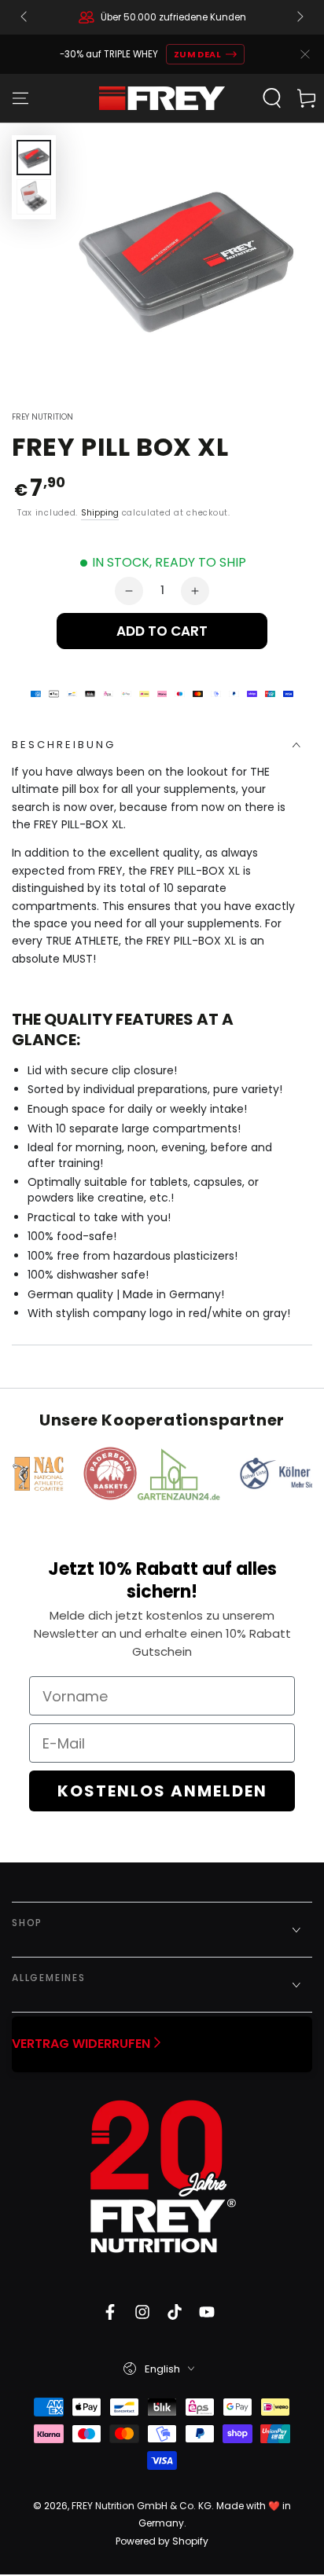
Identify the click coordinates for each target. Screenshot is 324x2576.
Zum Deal (198, 54)
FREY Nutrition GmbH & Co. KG (142, 2506)
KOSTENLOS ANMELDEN (162, 1791)
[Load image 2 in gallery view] (34, 197)
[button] (272, 98)
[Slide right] (299, 17)
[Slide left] (25, 17)
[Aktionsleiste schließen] (305, 54)
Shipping (100, 513)
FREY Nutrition (42, 417)
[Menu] (20, 98)
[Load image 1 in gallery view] (34, 158)
